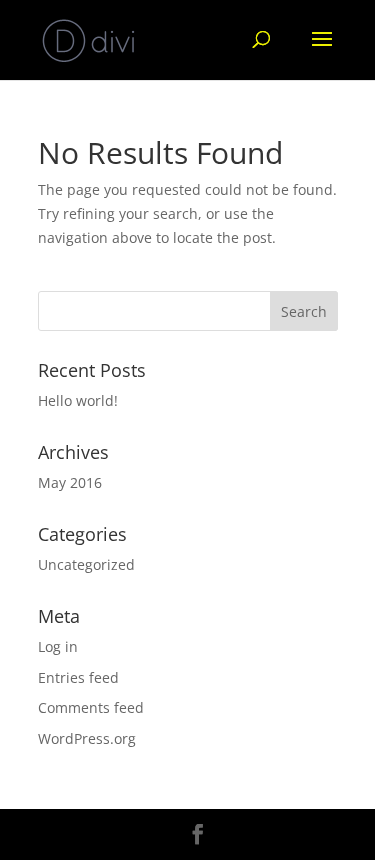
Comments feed (91, 707)
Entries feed (78, 677)
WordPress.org (87, 738)
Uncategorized (86, 564)
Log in (58, 646)
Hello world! (78, 400)
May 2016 (70, 482)
